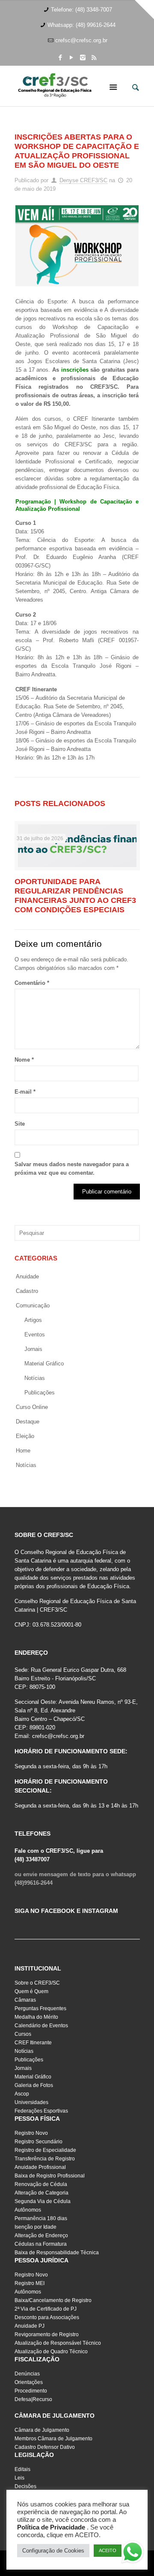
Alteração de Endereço (41, 2235)
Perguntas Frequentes (40, 2008)
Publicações (40, 1393)
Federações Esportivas (41, 2111)
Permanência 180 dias (41, 2218)
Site (20, 1124)
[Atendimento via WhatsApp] (133, 2553)
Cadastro (27, 1291)
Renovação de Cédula (41, 2184)
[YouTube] (72, 57)
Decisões (25, 2486)
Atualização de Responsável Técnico (58, 2343)
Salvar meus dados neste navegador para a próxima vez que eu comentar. (72, 1169)
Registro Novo (31, 2133)
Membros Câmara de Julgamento (53, 2439)
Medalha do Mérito (36, 2017)
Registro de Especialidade (45, 2150)
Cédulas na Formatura (41, 2244)
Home (23, 1451)
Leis (19, 2478)
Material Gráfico (33, 2077)
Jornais (33, 1349)
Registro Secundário (38, 2142)
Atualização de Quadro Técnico (51, 2352)
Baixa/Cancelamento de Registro (53, 2300)
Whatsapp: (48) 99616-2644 (81, 25)
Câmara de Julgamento (42, 2430)
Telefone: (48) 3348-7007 (81, 10)
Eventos (35, 1335)
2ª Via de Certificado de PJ (46, 2309)
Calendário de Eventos (41, 2026)
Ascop (22, 2094)
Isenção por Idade (36, 2227)
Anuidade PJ (30, 2326)
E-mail (25, 1092)
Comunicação (33, 1305)
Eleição (25, 1436)
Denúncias (27, 2374)
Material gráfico (44, 1364)
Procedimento (31, 2391)
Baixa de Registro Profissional (50, 2176)
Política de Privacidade (51, 2527)
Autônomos (28, 2210)
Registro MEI (30, 2283)
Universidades (31, 2102)
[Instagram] (83, 57)
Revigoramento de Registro (47, 2334)
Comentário (32, 983)
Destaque (28, 1422)
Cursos (23, 2034)
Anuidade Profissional (40, 2167)
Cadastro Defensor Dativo (45, 2447)
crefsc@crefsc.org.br (81, 40)
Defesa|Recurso (33, 2399)
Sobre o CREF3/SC (37, 1983)
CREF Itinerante (33, 2043)
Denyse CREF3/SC (83, 180)
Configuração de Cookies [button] (53, 2551)
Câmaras (25, 2000)
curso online (32, 1407)
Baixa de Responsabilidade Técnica (57, 2253)
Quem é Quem (31, 1991)
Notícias (35, 1378)
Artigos (33, 1320)
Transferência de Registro (45, 2159)
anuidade (27, 1276)
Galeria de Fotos (34, 2085)
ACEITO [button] (108, 2550)
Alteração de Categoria (41, 2193)
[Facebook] (61, 57)
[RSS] (94, 57)
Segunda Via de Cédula (43, 2201)
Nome (24, 1060)
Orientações (29, 2382)
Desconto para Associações (47, 2317)
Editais (22, 2469)
